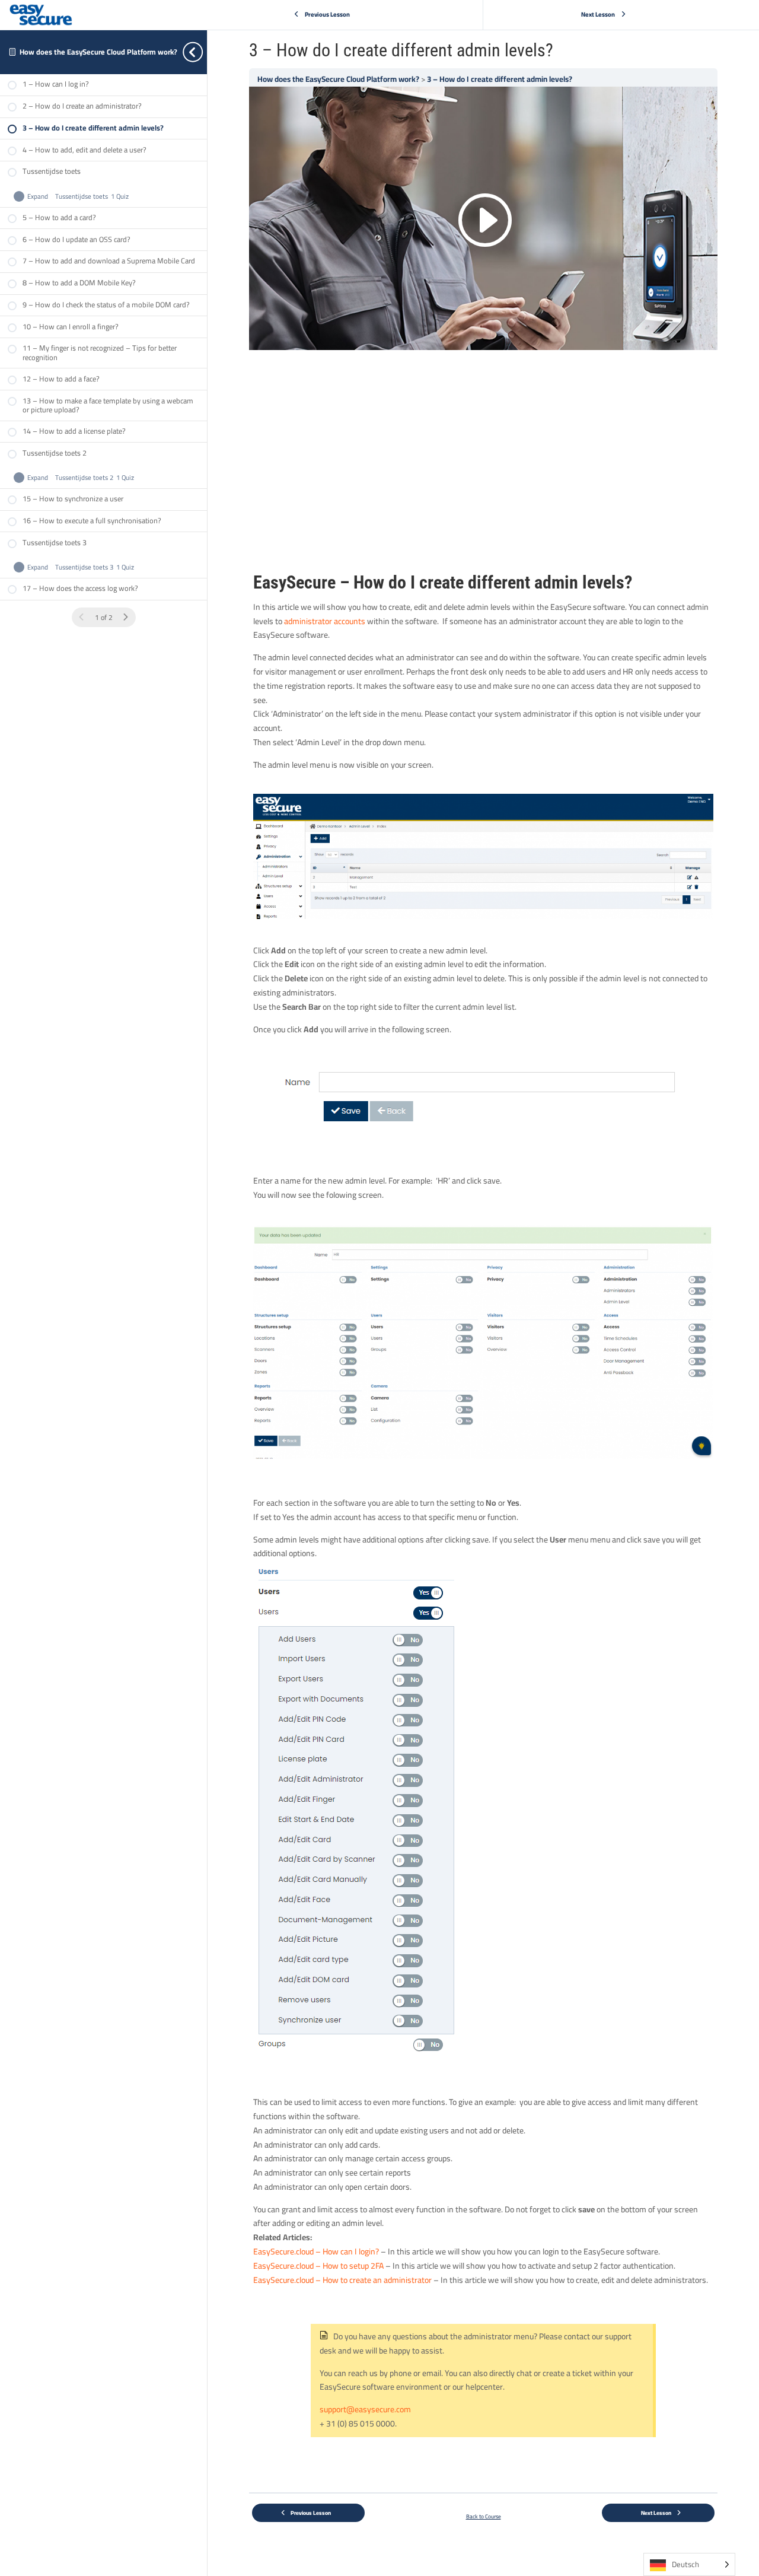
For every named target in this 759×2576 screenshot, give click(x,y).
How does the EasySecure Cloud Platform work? (98, 52)
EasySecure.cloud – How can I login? (316, 2251)
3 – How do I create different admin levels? (500, 79)
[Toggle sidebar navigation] (203, 52)
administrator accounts (325, 621)
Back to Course (484, 2516)
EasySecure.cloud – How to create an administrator (342, 2280)
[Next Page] (125, 618)
